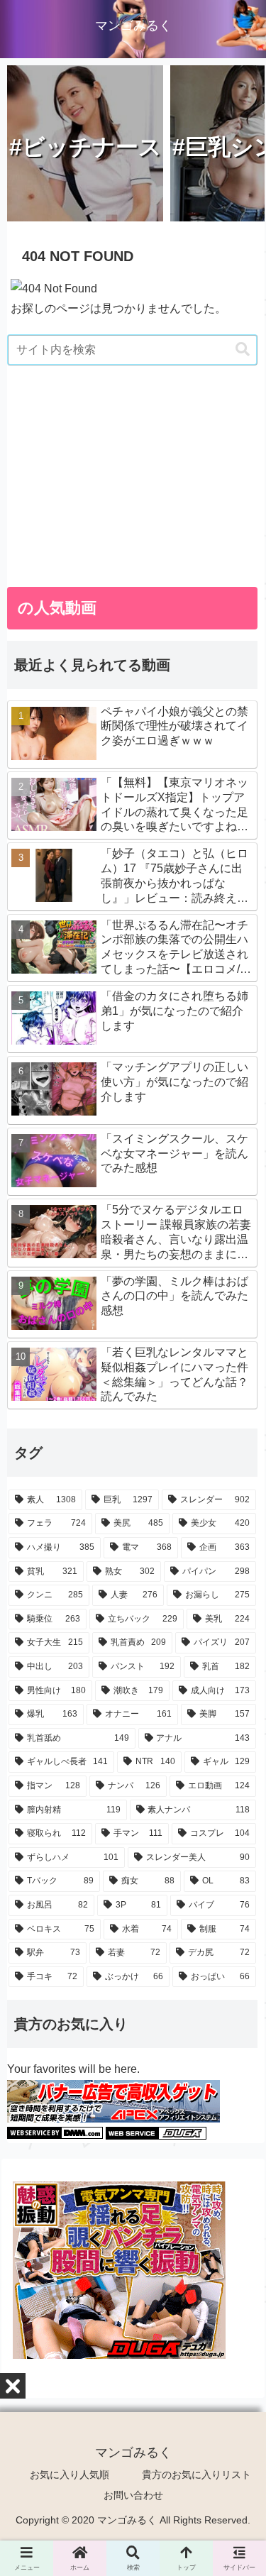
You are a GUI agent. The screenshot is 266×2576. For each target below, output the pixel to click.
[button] (243, 349)
